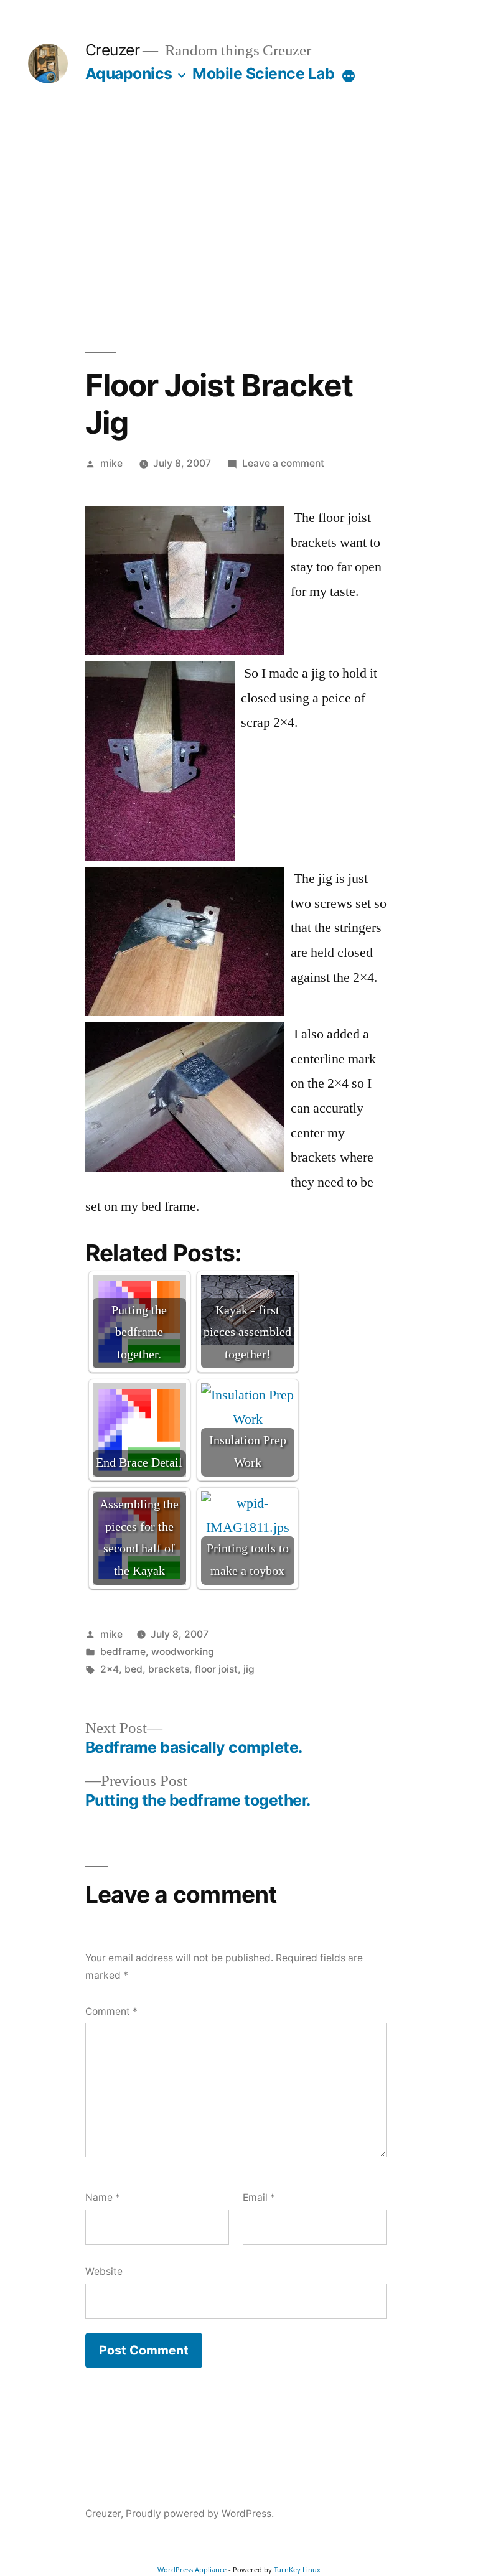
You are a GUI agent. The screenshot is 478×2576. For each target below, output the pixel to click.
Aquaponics (129, 73)
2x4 (110, 1669)
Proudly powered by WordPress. (200, 2513)
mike (111, 463)
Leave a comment (283, 463)
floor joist (216, 1669)
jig (249, 1669)
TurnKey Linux (297, 2569)
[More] (349, 76)
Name (103, 2197)
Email (259, 2197)
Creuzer (113, 50)
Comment (111, 2011)
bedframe (123, 1652)
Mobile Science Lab (263, 73)
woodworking (183, 1652)
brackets (169, 1669)
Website (104, 2271)
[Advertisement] (239, 218)
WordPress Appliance (192, 2569)
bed (134, 1669)
